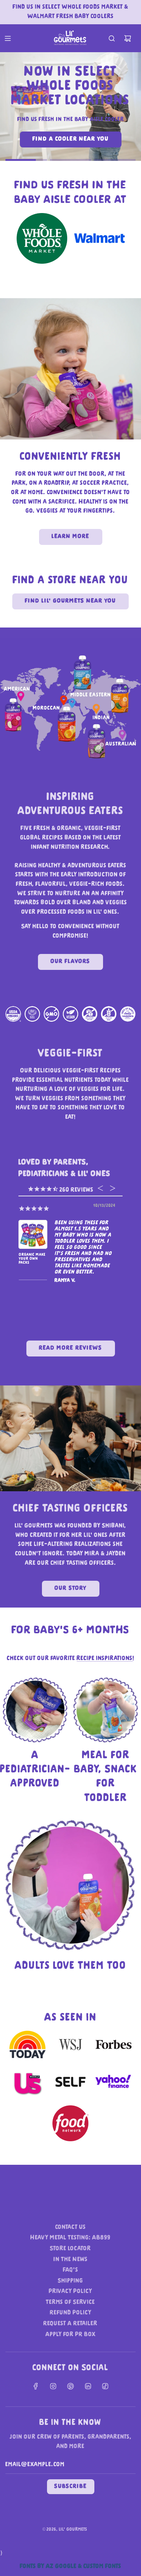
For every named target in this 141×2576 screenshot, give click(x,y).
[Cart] (128, 38)
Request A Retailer (70, 2324)
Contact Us (71, 2227)
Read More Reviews (71, 1348)
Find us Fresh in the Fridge (70, 133)
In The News (71, 2260)
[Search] (112, 38)
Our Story (71, 1589)
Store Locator (70, 2249)
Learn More (71, 537)
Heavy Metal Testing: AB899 (70, 2238)
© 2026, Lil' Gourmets (65, 2530)
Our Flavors (70, 962)
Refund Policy (71, 2313)
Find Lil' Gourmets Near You (70, 601)
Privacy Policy (70, 2292)
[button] (26, 160)
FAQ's (71, 2270)
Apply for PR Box (71, 2335)
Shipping (70, 2281)
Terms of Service (70, 2302)
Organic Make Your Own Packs (32, 1259)
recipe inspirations (105, 1659)
